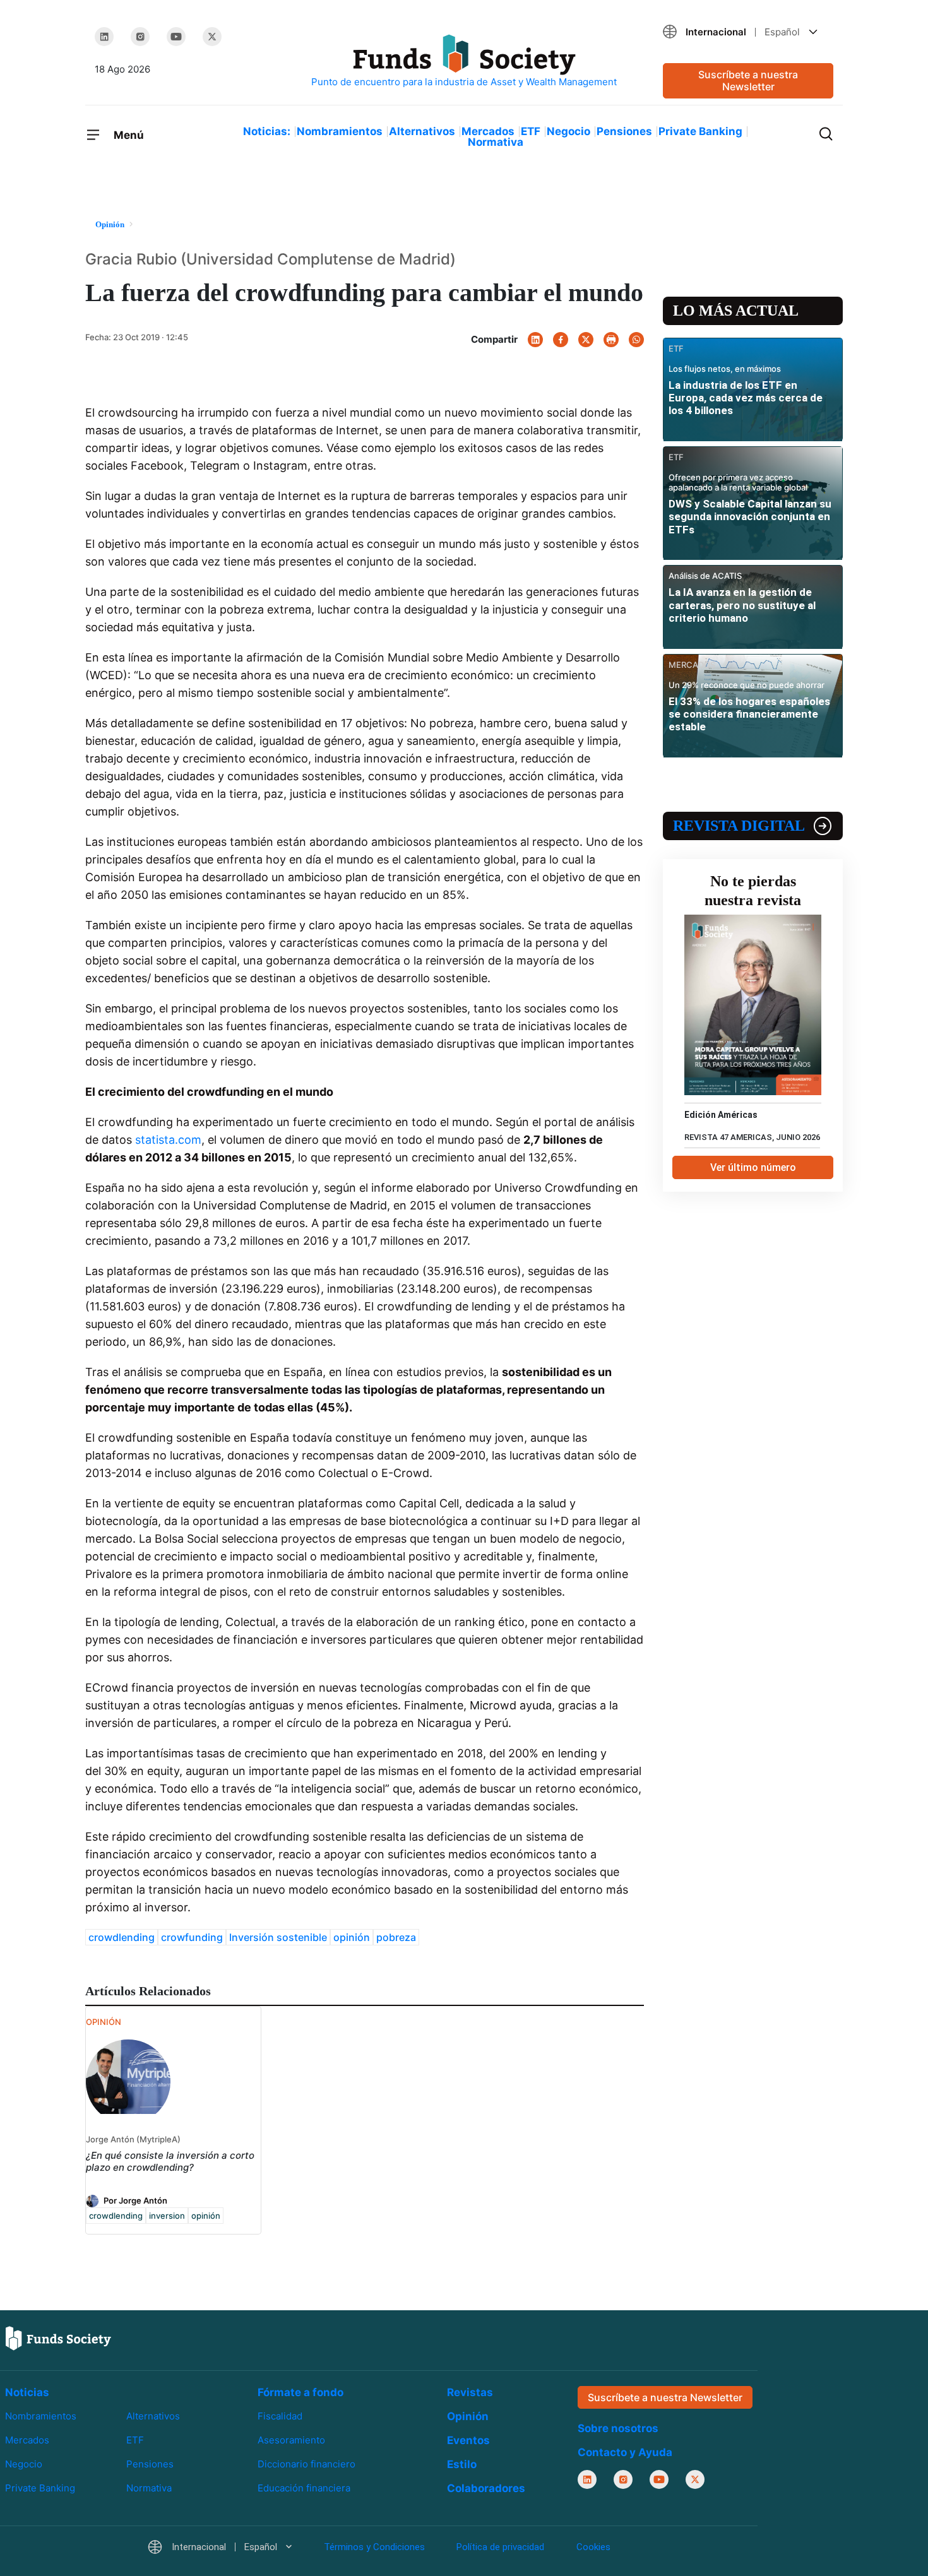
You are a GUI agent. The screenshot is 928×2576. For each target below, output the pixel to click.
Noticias (27, 2392)
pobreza (396, 1937)
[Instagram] (140, 37)
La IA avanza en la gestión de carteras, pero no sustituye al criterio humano (742, 605)
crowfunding (192, 1937)
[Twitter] (212, 37)
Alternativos (422, 131)
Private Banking (700, 131)
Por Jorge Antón (135, 2200)
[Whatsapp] (636, 340)
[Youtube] (176, 37)
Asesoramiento (291, 2440)
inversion (167, 2216)
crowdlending (122, 1937)
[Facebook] (561, 340)
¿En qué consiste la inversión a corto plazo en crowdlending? (170, 2161)
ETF (531, 131)
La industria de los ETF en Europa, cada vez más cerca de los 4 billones (746, 398)
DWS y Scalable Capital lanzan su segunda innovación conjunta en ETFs (750, 517)
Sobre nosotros (618, 2428)
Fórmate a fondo (300, 2392)
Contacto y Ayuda (625, 2452)
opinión (352, 1937)
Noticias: (267, 131)
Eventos (468, 2440)
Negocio (568, 131)
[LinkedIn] (104, 37)
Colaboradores (486, 2488)
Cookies (593, 2547)
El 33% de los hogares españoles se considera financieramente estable (749, 714)
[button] (748, 32)
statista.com (168, 1140)
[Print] (611, 340)
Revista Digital (739, 826)
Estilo (462, 2464)
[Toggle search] (826, 133)
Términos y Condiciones (374, 2547)
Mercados (488, 131)
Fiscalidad (280, 2416)
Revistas (470, 2392)
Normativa (496, 142)
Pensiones (624, 131)
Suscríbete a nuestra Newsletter (748, 80)
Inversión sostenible (278, 1937)
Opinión (468, 2416)
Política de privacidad (500, 2547)
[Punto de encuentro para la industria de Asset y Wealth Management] (464, 62)
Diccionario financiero (306, 2464)
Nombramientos (340, 131)
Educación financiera (304, 2488)
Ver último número (753, 1167)
